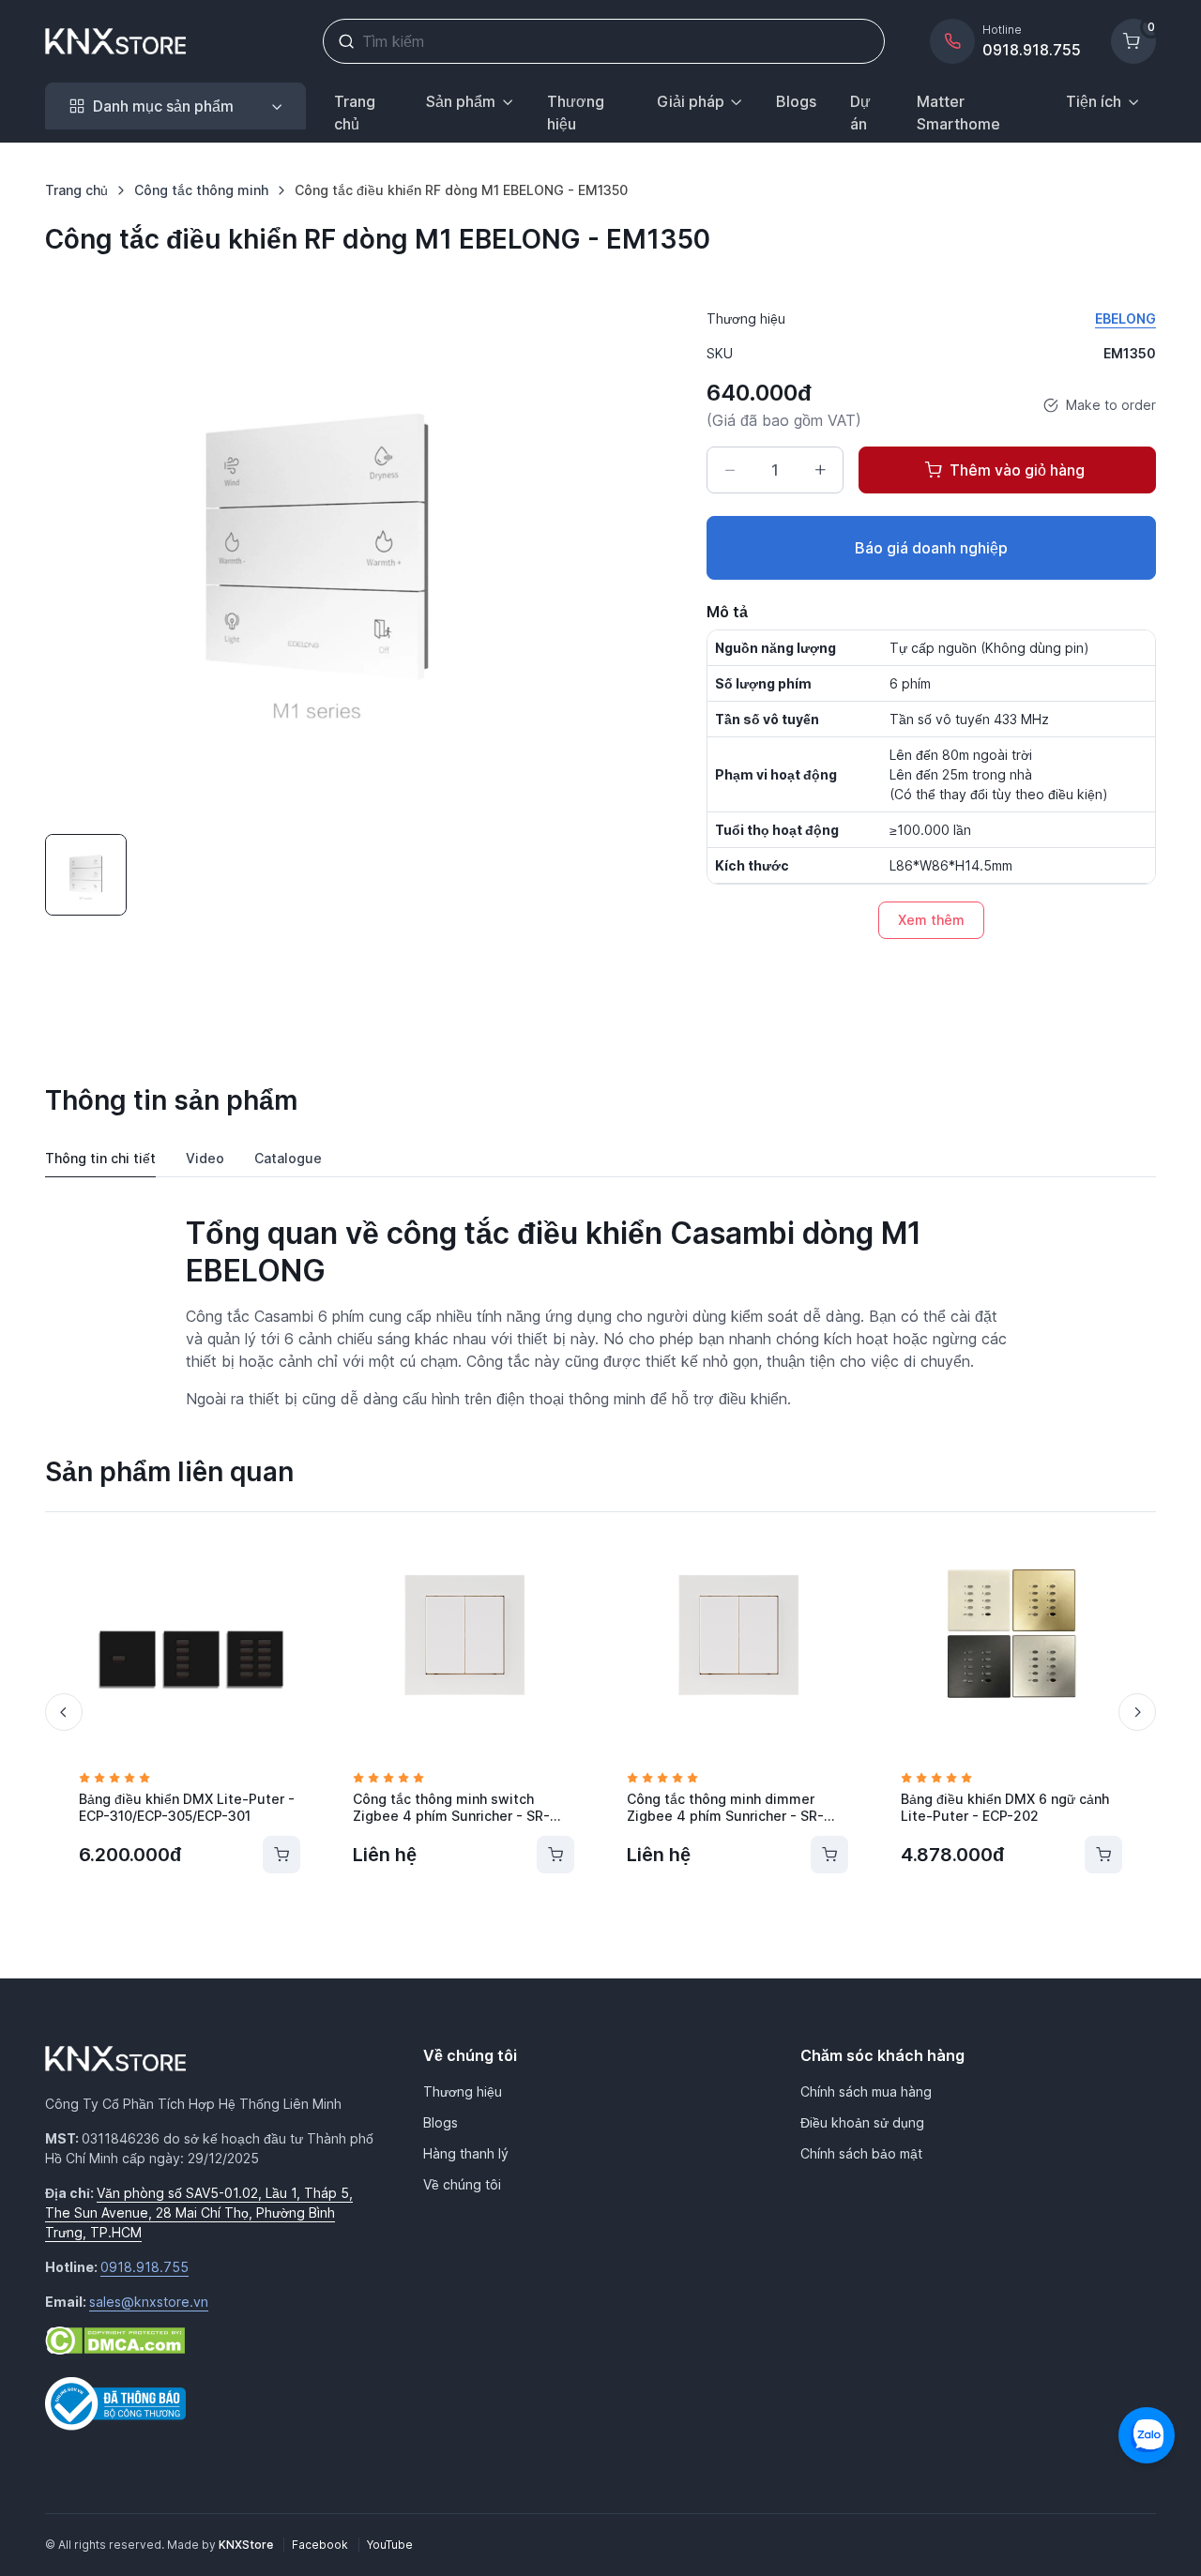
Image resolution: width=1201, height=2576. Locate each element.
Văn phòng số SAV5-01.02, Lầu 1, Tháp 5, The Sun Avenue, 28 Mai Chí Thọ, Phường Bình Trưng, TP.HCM (199, 2212)
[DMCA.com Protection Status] (115, 2340)
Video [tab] (205, 1158)
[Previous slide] (64, 1712)
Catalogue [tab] (288, 1158)
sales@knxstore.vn (149, 2302)
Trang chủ (355, 113)
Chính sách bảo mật (861, 2153)
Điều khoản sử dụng (862, 2122)
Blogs (796, 101)
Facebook (321, 2545)
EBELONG (1125, 318)
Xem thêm (931, 920)
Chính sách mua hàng (866, 2091)
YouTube (390, 2545)
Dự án (860, 113)
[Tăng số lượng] (820, 470)
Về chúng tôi (462, 2184)
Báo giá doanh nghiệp (931, 548)
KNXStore (247, 2545)
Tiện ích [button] (1094, 101)
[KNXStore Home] (119, 41)
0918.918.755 (144, 2267)
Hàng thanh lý (466, 2153)
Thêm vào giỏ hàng (1017, 470)
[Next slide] (1137, 1712)
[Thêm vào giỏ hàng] (281, 1855)
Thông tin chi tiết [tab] (100, 1158)
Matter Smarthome (958, 113)
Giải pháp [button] (691, 101)
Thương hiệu (576, 113)
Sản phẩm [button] (461, 101)
